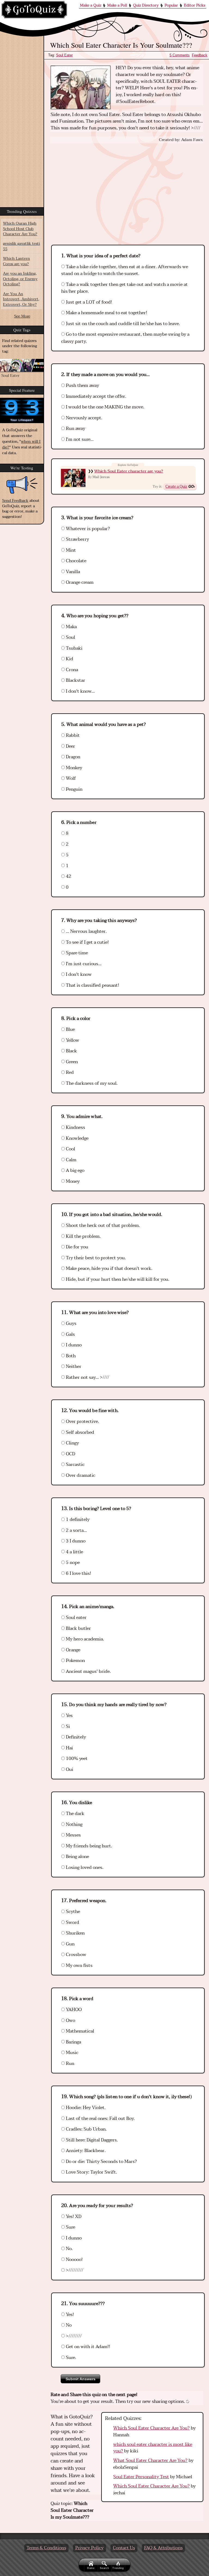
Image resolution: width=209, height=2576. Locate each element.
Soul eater (76, 1618)
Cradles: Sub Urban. (86, 2129)
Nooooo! (74, 2260)
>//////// (73, 2336)
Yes (69, 1716)
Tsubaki (74, 648)
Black (71, 1051)
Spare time (76, 953)
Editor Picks (195, 5)
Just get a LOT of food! (88, 302)
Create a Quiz (176, 486)
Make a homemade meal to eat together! (106, 313)
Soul (70, 637)
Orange (73, 1650)
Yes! (69, 2315)
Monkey (73, 768)
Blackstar (75, 680)
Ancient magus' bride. (88, 1672)
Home (91, 2568)
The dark (75, 1814)
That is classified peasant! (92, 985)
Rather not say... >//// (87, 1377)
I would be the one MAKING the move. (104, 407)
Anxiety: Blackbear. (85, 2151)
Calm (71, 1160)
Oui (69, 1770)
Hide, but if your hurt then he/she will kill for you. (117, 1279)
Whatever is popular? (87, 529)
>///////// (74, 2270)
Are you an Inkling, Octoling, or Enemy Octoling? (20, 279)
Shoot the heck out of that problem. (102, 1226)
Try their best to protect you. (95, 1258)
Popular (171, 5)
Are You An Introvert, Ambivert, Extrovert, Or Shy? (21, 299)
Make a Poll (117, 5)
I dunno (73, 1345)
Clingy (72, 1443)
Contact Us (124, 2548)
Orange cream (79, 582)
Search (104, 2568)
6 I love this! (78, 1573)
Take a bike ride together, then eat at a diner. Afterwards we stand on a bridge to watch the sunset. (125, 270)
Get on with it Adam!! (87, 2347)
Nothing (74, 1825)
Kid (69, 659)
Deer (70, 746)
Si (67, 1726)
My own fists (79, 1966)
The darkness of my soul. (91, 1083)
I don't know (78, 974)
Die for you (76, 1247)
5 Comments (180, 55)
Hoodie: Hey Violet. (85, 2108)
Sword (72, 1923)
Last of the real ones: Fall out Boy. (100, 2119)
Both (70, 1356)
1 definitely (77, 1520)
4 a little (74, 1552)
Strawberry (77, 539)
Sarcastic (75, 1465)
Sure (70, 2227)
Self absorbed (79, 1432)
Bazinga (73, 2042)
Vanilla (72, 572)
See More (22, 316)
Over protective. (82, 1422)
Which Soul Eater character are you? (129, 471)
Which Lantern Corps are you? (16, 261)
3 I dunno (75, 1541)
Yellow (72, 1040)
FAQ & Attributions (163, 2548)
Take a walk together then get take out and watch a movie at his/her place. (125, 288)
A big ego (75, 1171)
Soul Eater (64, 55)
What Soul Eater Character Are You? (150, 2461)
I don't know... (80, 691)
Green (71, 1062)
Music (72, 2053)
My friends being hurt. (88, 1846)
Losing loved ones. (84, 1868)
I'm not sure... (79, 439)
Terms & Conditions (46, 2548)
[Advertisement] (127, 189)
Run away (75, 429)
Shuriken (75, 1933)
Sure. (70, 2358)
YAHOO (73, 2010)
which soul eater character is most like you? (153, 2448)
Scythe (72, 1912)
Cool (70, 1149)
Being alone (77, 1857)
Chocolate (76, 561)
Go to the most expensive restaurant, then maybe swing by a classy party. (125, 338)
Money (72, 1181)
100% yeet (76, 1759)
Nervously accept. (84, 418)
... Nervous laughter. (86, 931)
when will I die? (21, 444)
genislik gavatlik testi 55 (21, 246)
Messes (73, 1835)
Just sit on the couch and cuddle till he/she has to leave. (122, 324)
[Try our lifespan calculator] (22, 410)
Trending (118, 2568)
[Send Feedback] (22, 485)
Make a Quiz (91, 5)
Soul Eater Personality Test (141, 2477)
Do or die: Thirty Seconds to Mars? (101, 2162)
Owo (70, 2021)
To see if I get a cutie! (87, 942)
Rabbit (72, 735)
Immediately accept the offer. (96, 396)
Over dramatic (80, 1475)
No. (69, 2249)
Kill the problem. (83, 1236)
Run (70, 2064)
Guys (71, 1324)
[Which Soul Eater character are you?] (73, 478)
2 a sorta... (76, 1530)
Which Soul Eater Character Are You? (151, 2428)
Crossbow (76, 1955)
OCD (70, 1454)
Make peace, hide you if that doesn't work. (109, 1269)
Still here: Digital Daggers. (91, 2140)
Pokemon (75, 1661)
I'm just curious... (83, 964)
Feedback (200, 55)
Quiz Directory (146, 5)
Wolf (70, 778)
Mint (70, 550)
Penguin (74, 789)
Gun (70, 1944)
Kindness (75, 1127)
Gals (70, 1334)
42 (68, 876)
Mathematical (79, 2031)
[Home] (34, 10)
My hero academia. (84, 1639)
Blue (70, 1029)
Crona (71, 670)
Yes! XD (73, 2217)
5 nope (72, 1563)
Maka (71, 627)
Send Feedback (15, 501)
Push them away (82, 386)
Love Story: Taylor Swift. (91, 2172)
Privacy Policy (90, 2548)
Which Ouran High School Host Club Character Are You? (20, 229)
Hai (69, 1748)
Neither (73, 1367)
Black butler (78, 1628)
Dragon (73, 757)
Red (69, 1072)
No (68, 2325)
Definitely (75, 1737)
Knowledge (77, 1138)
